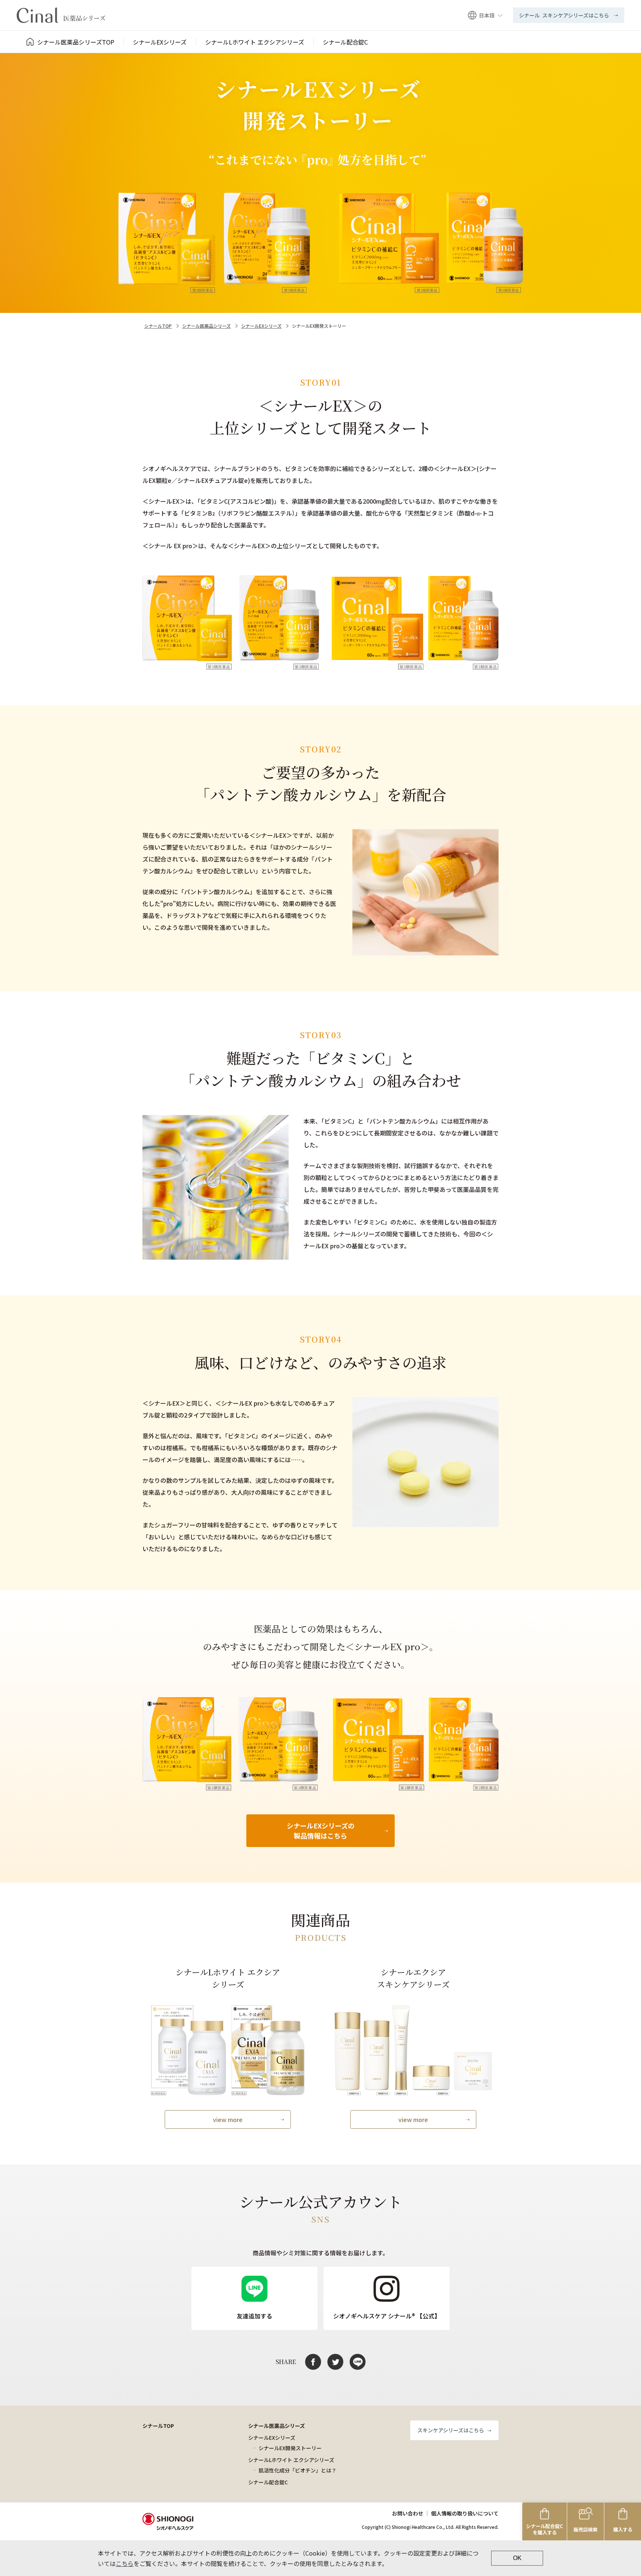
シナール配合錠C (268, 2482)
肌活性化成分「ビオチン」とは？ (298, 2470)
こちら (125, 2563)
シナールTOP (158, 326)
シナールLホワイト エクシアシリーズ (291, 2460)
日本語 (487, 15)
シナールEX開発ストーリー (290, 2448)
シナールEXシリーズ (261, 326)
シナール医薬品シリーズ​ (206, 326)
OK (517, 2558)
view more (228, 2119)
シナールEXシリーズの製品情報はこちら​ (321, 1830)
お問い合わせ (408, 2513)
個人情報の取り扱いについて (465, 2513)
